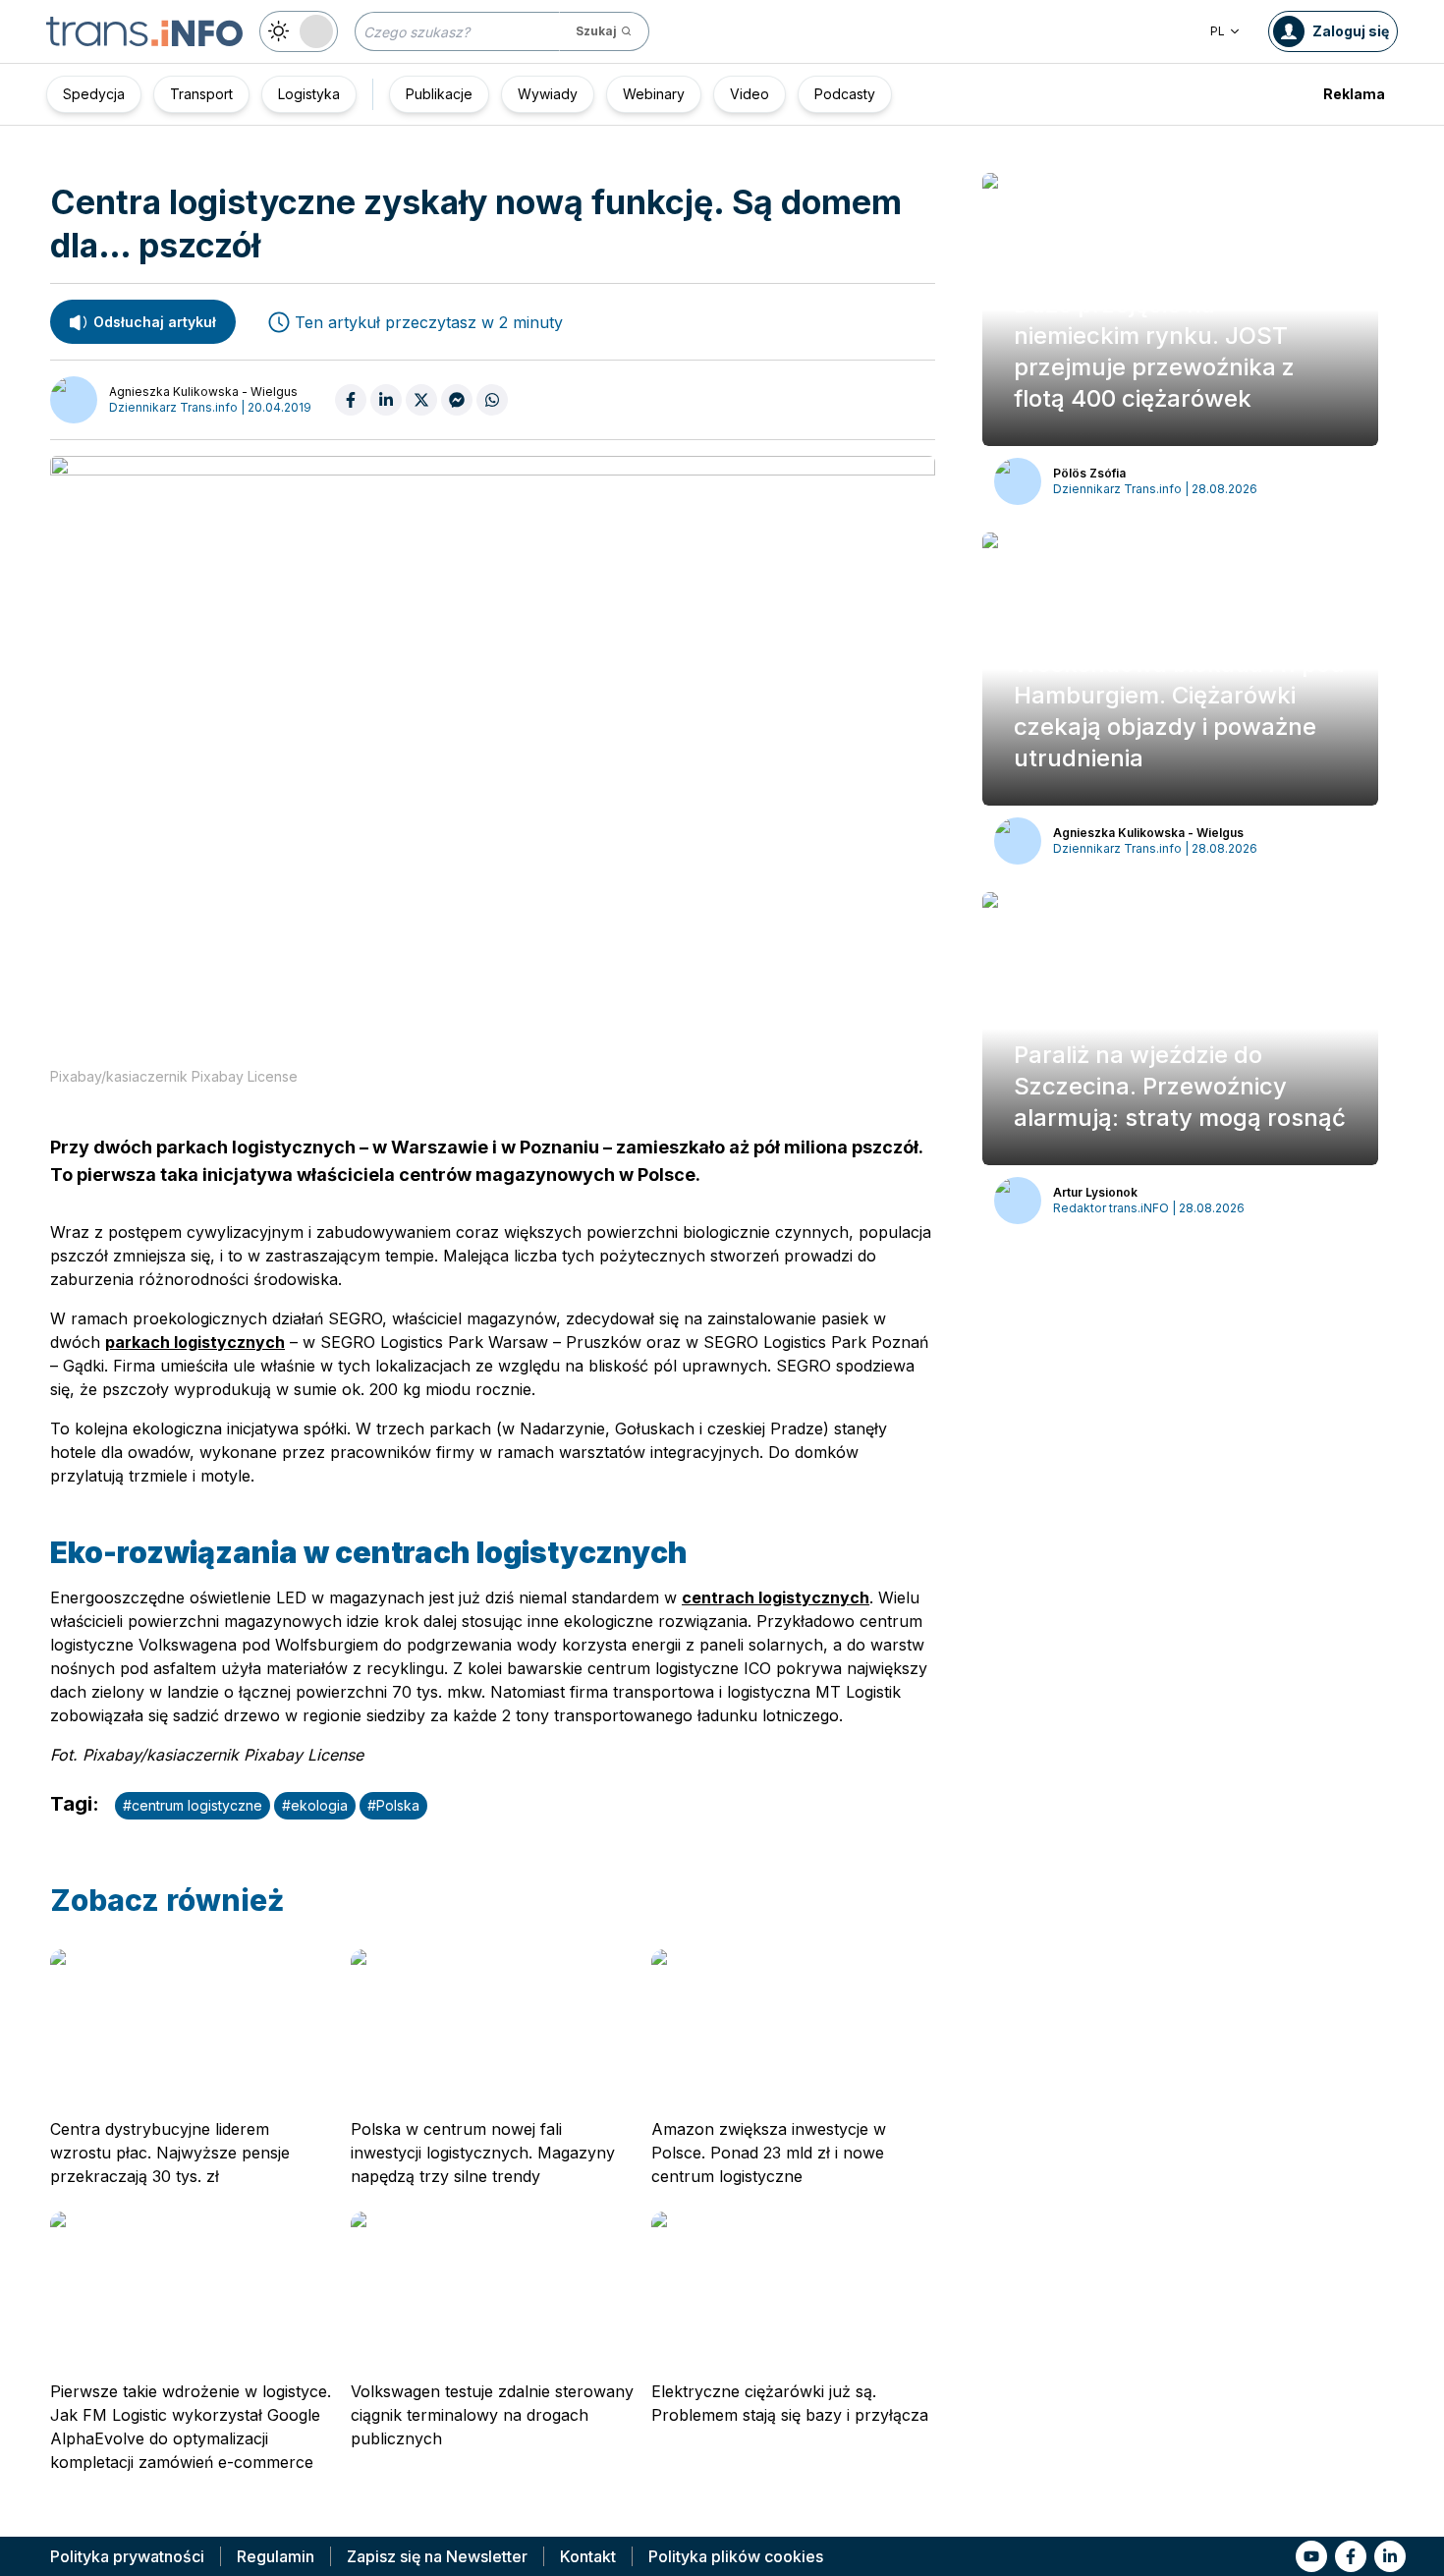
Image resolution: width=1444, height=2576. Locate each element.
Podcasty (845, 94)
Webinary (654, 94)
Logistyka (309, 94)
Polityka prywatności (127, 2556)
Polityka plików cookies (736, 2556)
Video (750, 94)
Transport (201, 94)
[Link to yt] (1311, 2556)
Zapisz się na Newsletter (437, 2556)
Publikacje (439, 94)
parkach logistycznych (195, 1342)
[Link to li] (1390, 2556)
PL (1218, 31)
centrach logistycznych (776, 1597)
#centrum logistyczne (193, 1805)
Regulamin (276, 2556)
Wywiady (548, 94)
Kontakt (588, 2556)
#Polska (393, 1805)
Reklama (1354, 94)
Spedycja (94, 94)
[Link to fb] (1351, 2556)
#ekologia (315, 1805)
